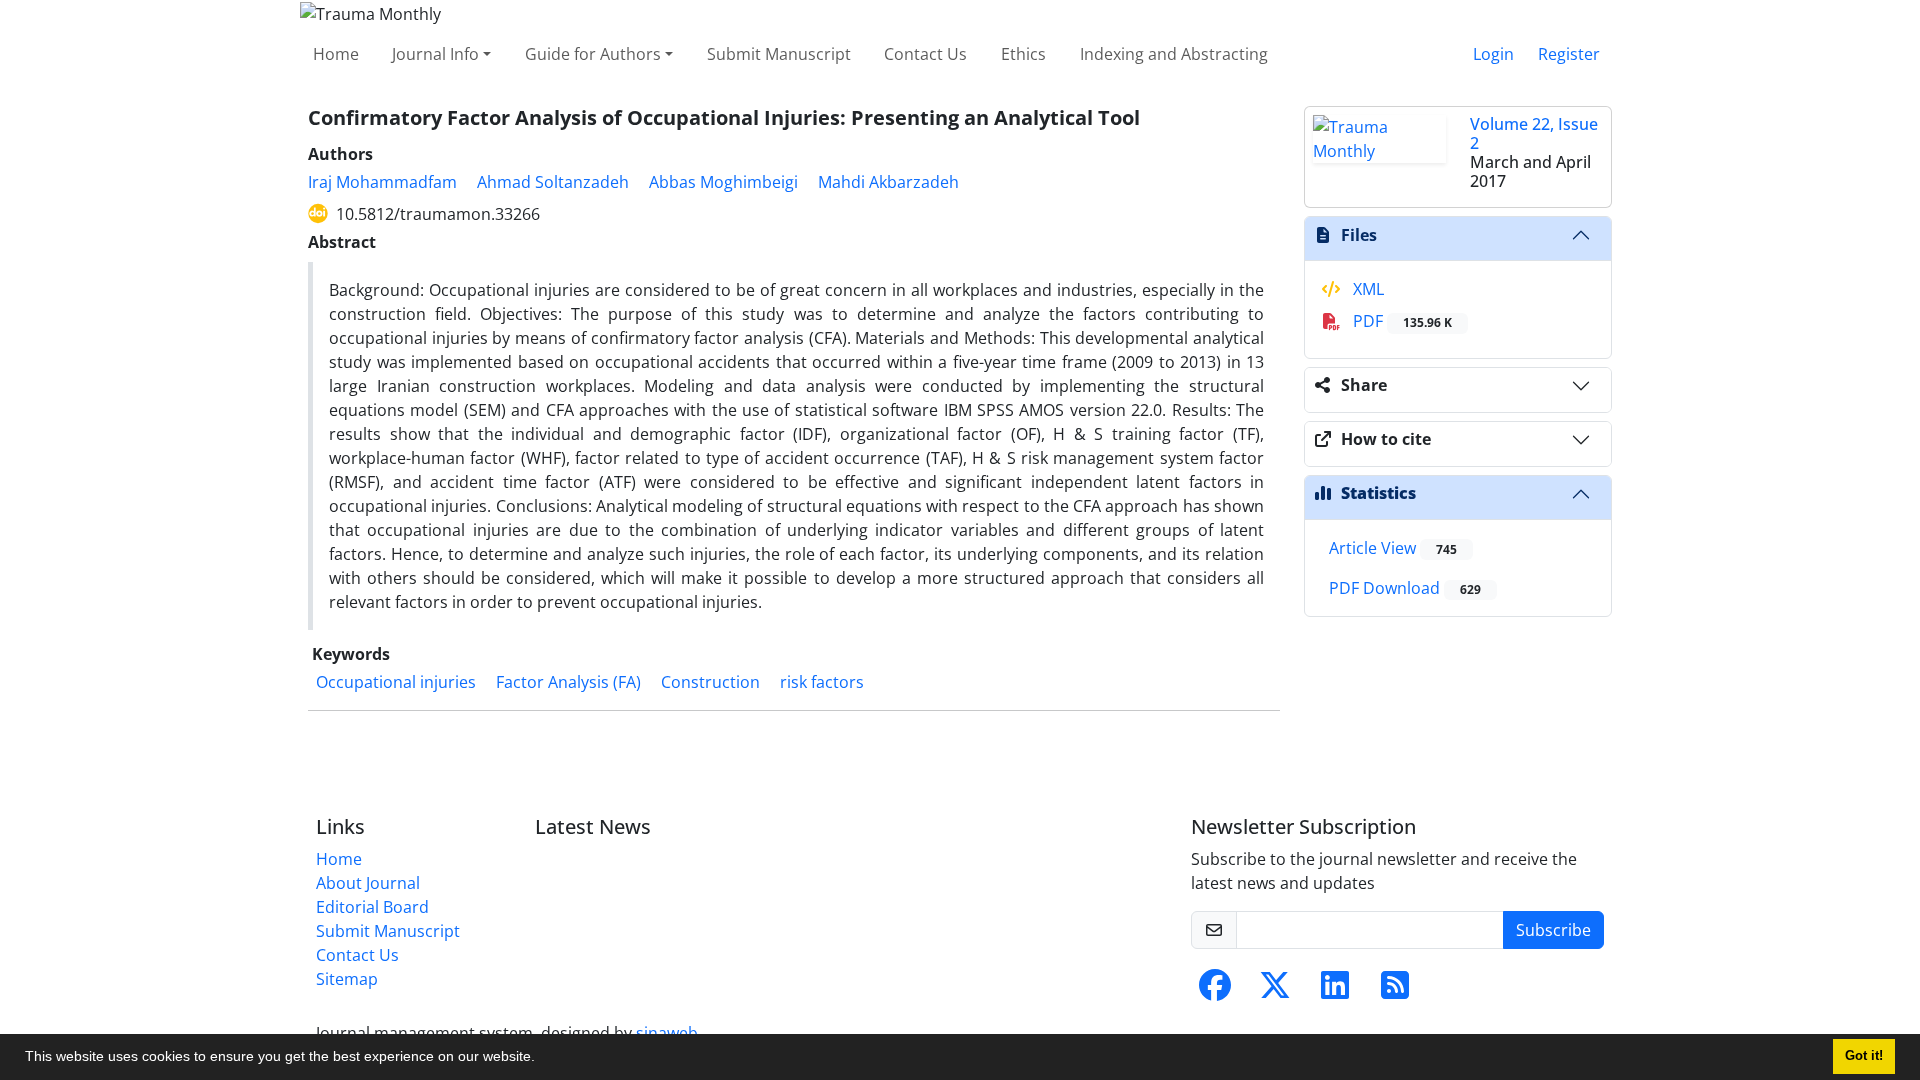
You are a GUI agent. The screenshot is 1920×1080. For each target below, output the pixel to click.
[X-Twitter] (1275, 991)
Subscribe (1553, 930)
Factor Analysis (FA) (568, 682)
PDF (1400, 321)
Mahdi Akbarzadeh (888, 182)
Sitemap (347, 979)
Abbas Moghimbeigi (723, 182)
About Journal (368, 883)
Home (336, 54)
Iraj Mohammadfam (382, 182)
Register (1569, 54)
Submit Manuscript (779, 54)
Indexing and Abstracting (1174, 54)
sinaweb (667, 1033)
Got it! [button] (1864, 1056)
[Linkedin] (1335, 991)
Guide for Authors (593, 54)
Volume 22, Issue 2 (1534, 133)
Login (1493, 54)
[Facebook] (1215, 991)
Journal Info (435, 54)
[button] (542, 1059)
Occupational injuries (396, 682)
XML (1366, 289)
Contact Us (925, 54)
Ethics (1023, 54)
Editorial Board (372, 907)
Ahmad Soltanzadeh (553, 182)
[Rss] (1395, 991)
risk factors (822, 682)
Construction (710, 682)
